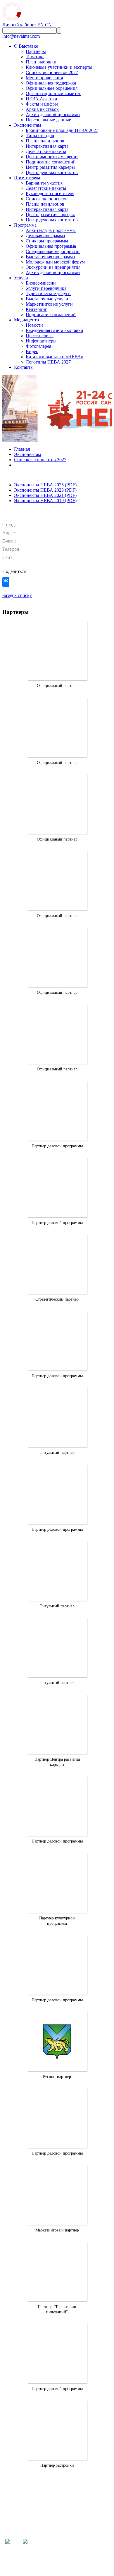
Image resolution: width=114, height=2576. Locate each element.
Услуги (21, 278)
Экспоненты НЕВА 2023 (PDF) (45, 490)
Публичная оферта (70, 2518)
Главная (22, 449)
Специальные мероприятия (53, 251)
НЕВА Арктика (41, 99)
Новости (34, 325)
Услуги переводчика (46, 288)
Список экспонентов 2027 (52, 72)
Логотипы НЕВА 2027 (48, 362)
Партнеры (36, 51)
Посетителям (27, 178)
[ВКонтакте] (6, 583)
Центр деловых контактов (52, 172)
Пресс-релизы (40, 336)
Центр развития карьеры (50, 167)
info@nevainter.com (21, 36)
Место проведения (44, 78)
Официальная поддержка (51, 83)
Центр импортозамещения (52, 157)
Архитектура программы (51, 230)
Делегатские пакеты (46, 151)
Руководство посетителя (50, 193)
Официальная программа (51, 246)
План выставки (41, 62)
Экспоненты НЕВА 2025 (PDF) (45, 485)
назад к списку (17, 595)
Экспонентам (27, 125)
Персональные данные (48, 120)
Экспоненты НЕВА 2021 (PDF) (45, 495)
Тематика (35, 57)
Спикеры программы (47, 241)
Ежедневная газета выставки (55, 330)
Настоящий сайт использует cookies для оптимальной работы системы (80, 2532)
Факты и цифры (42, 104)
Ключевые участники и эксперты (59, 67)
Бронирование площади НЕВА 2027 (62, 130)
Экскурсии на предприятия (53, 267)
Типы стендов (40, 136)
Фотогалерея (38, 346)
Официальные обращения (52, 88)
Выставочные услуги (47, 299)
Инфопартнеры (41, 341)
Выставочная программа (50, 257)
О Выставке (26, 46)
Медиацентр (26, 320)
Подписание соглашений (51, 162)
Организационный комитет (53, 93)
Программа (25, 225)
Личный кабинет (19, 25)
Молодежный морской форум (55, 262)
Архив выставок (42, 109)
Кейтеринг (36, 309)
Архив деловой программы (53, 114)
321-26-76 (57, 2498)
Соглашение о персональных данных (78, 2522)
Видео (32, 351)
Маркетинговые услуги (49, 304)
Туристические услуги (48, 293)
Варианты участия (44, 183)
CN (48, 25)
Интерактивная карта (47, 146)
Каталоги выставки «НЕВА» (55, 357)
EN (41, 25)
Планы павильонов (45, 141)
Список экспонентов (47, 199)
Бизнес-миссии (41, 283)
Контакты (24, 367)
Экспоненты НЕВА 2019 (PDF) (45, 501)
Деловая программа (45, 236)
